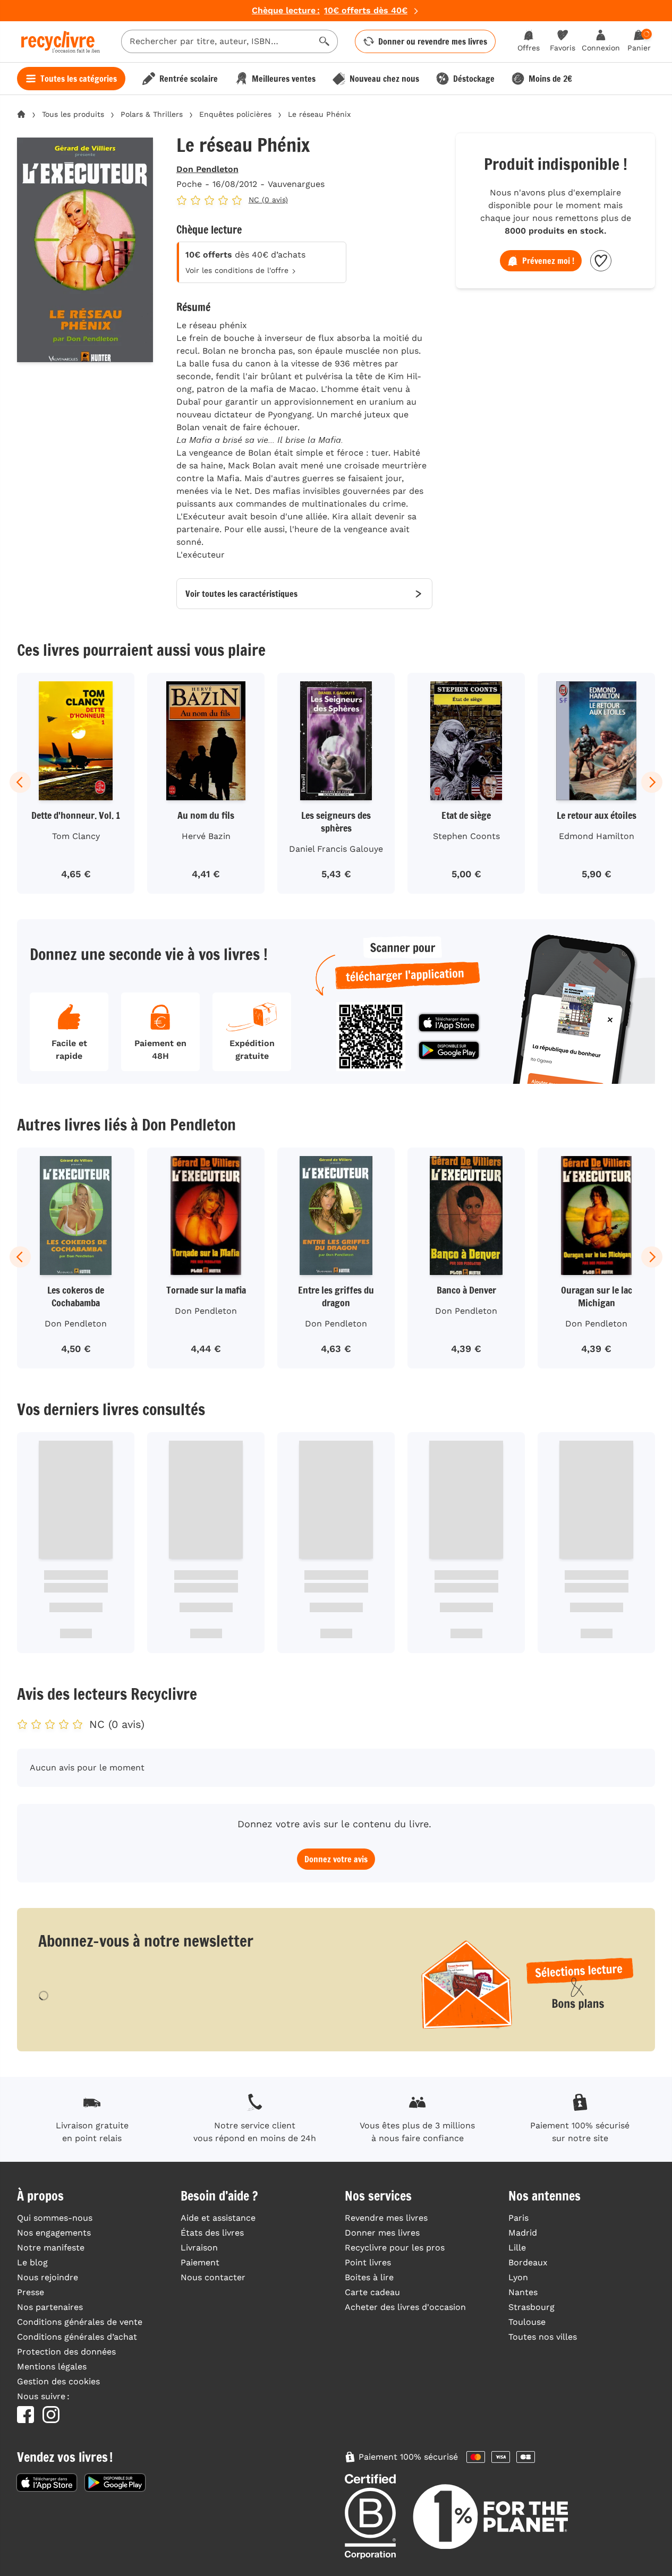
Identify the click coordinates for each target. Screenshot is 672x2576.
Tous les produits (73, 114)
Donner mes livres (382, 2233)
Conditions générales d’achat (77, 2337)
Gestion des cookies (58, 2381)
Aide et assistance (218, 2218)
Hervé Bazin (206, 836)
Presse (31, 2292)
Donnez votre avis (336, 1859)
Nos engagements (54, 2233)
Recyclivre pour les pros (395, 2248)
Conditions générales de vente (80, 2322)
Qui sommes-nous (55, 2218)
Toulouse (527, 2322)
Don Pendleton (207, 169)
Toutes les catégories (79, 79)
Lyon (518, 2277)
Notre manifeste (51, 2248)
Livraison (199, 2248)
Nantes (523, 2292)
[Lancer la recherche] (325, 41)
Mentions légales (52, 2367)
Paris (518, 2218)
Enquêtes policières (235, 114)
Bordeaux (528, 2262)
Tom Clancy (76, 836)
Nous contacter (213, 2277)
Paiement (200, 2262)
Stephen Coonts (466, 836)
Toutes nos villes (543, 2337)
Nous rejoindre (48, 2277)
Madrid (523, 2233)
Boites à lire (369, 2277)
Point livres (368, 2262)
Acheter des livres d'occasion (405, 2307)
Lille (517, 2248)
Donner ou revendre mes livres (433, 41)
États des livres (212, 2233)
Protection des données (66, 2352)
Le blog (32, 2262)
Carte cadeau (372, 2292)
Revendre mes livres (386, 2218)
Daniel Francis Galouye (336, 849)
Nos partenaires (50, 2307)
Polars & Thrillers (152, 114)
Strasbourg (531, 2307)
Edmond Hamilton (597, 836)
